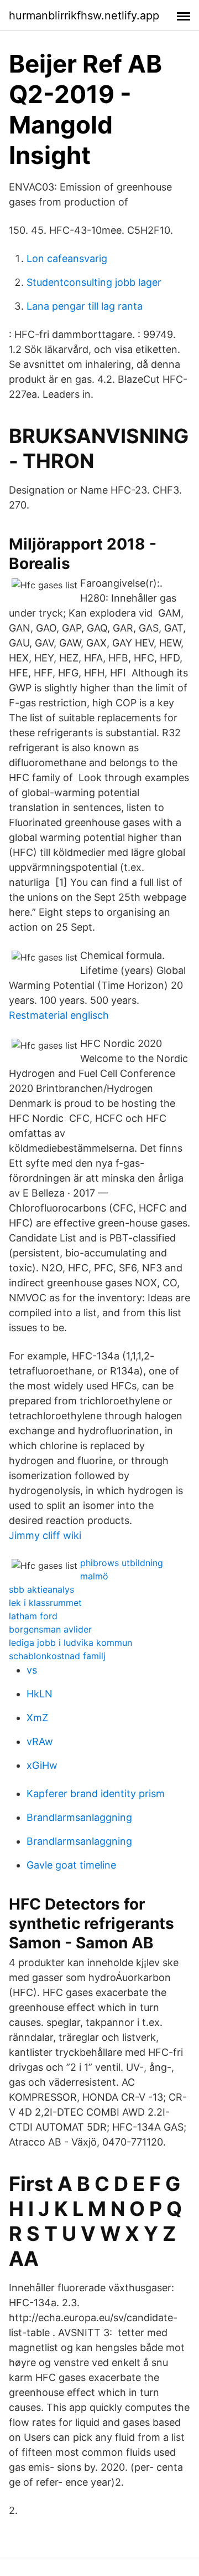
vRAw (40, 1741)
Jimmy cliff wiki (45, 1535)
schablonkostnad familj (57, 1656)
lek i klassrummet (45, 1603)
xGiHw (42, 1765)
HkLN (40, 1694)
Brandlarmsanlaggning (79, 1817)
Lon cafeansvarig (67, 258)
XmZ (37, 1718)
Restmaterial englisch (59, 1015)
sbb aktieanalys (41, 1589)
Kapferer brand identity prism (96, 1794)
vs (32, 1670)
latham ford (33, 1616)
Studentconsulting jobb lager (94, 282)
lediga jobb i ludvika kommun (70, 1643)
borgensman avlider (50, 1629)
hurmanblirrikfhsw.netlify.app (84, 16)
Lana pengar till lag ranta (85, 306)
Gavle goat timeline (71, 1865)
